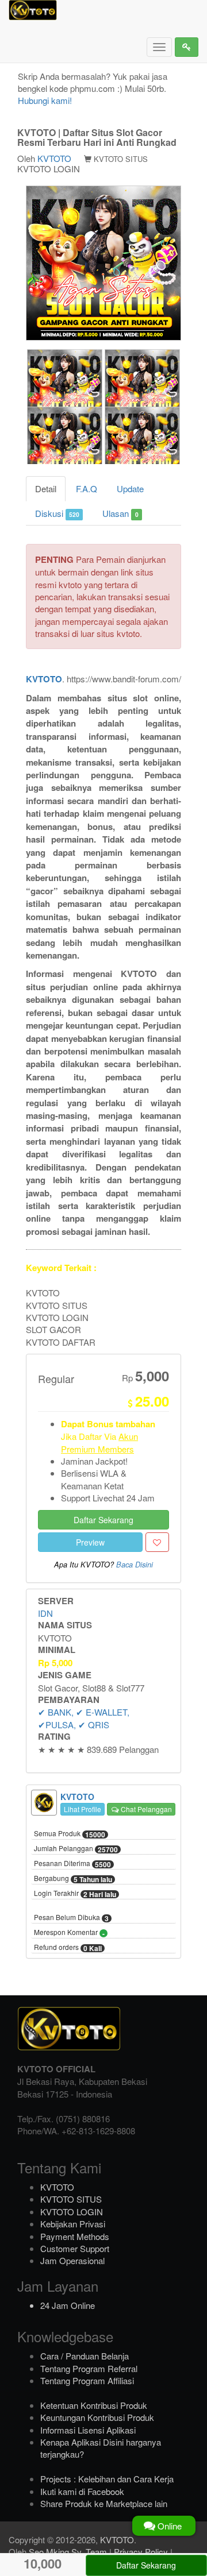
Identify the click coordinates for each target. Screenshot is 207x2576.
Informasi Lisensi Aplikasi (88, 2430)
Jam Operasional (72, 2260)
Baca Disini (135, 1565)
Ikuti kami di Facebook (82, 2491)
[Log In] (187, 47)
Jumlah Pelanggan (76, 1849)
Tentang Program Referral (89, 2368)
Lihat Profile (83, 1809)
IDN (45, 1613)
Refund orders (68, 1948)
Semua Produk (70, 1834)
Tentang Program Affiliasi (87, 2380)
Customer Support (75, 2248)
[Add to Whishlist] (157, 1542)
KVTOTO (54, 158)
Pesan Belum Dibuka (71, 1918)
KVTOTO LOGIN (72, 2212)
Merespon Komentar (69, 1933)
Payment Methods (75, 2236)
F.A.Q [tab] (87, 488)
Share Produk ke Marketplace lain (104, 2503)
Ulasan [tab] (120, 513)
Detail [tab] (46, 488)
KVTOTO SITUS (71, 2199)
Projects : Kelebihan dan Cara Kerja (107, 2479)
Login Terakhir (75, 1894)
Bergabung (73, 1879)
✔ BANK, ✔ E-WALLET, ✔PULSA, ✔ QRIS (84, 1718)
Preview (90, 1542)
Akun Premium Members (99, 1442)
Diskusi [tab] (57, 513)
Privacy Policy (141, 2552)
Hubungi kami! (45, 100)
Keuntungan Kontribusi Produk (97, 2417)
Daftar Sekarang (103, 1520)
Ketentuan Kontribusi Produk (94, 2405)
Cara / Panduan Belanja (85, 2356)
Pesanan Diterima (72, 1864)
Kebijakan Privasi (73, 2224)
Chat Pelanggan (145, 1809)
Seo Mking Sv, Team (68, 2552)
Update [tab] (130, 488)
